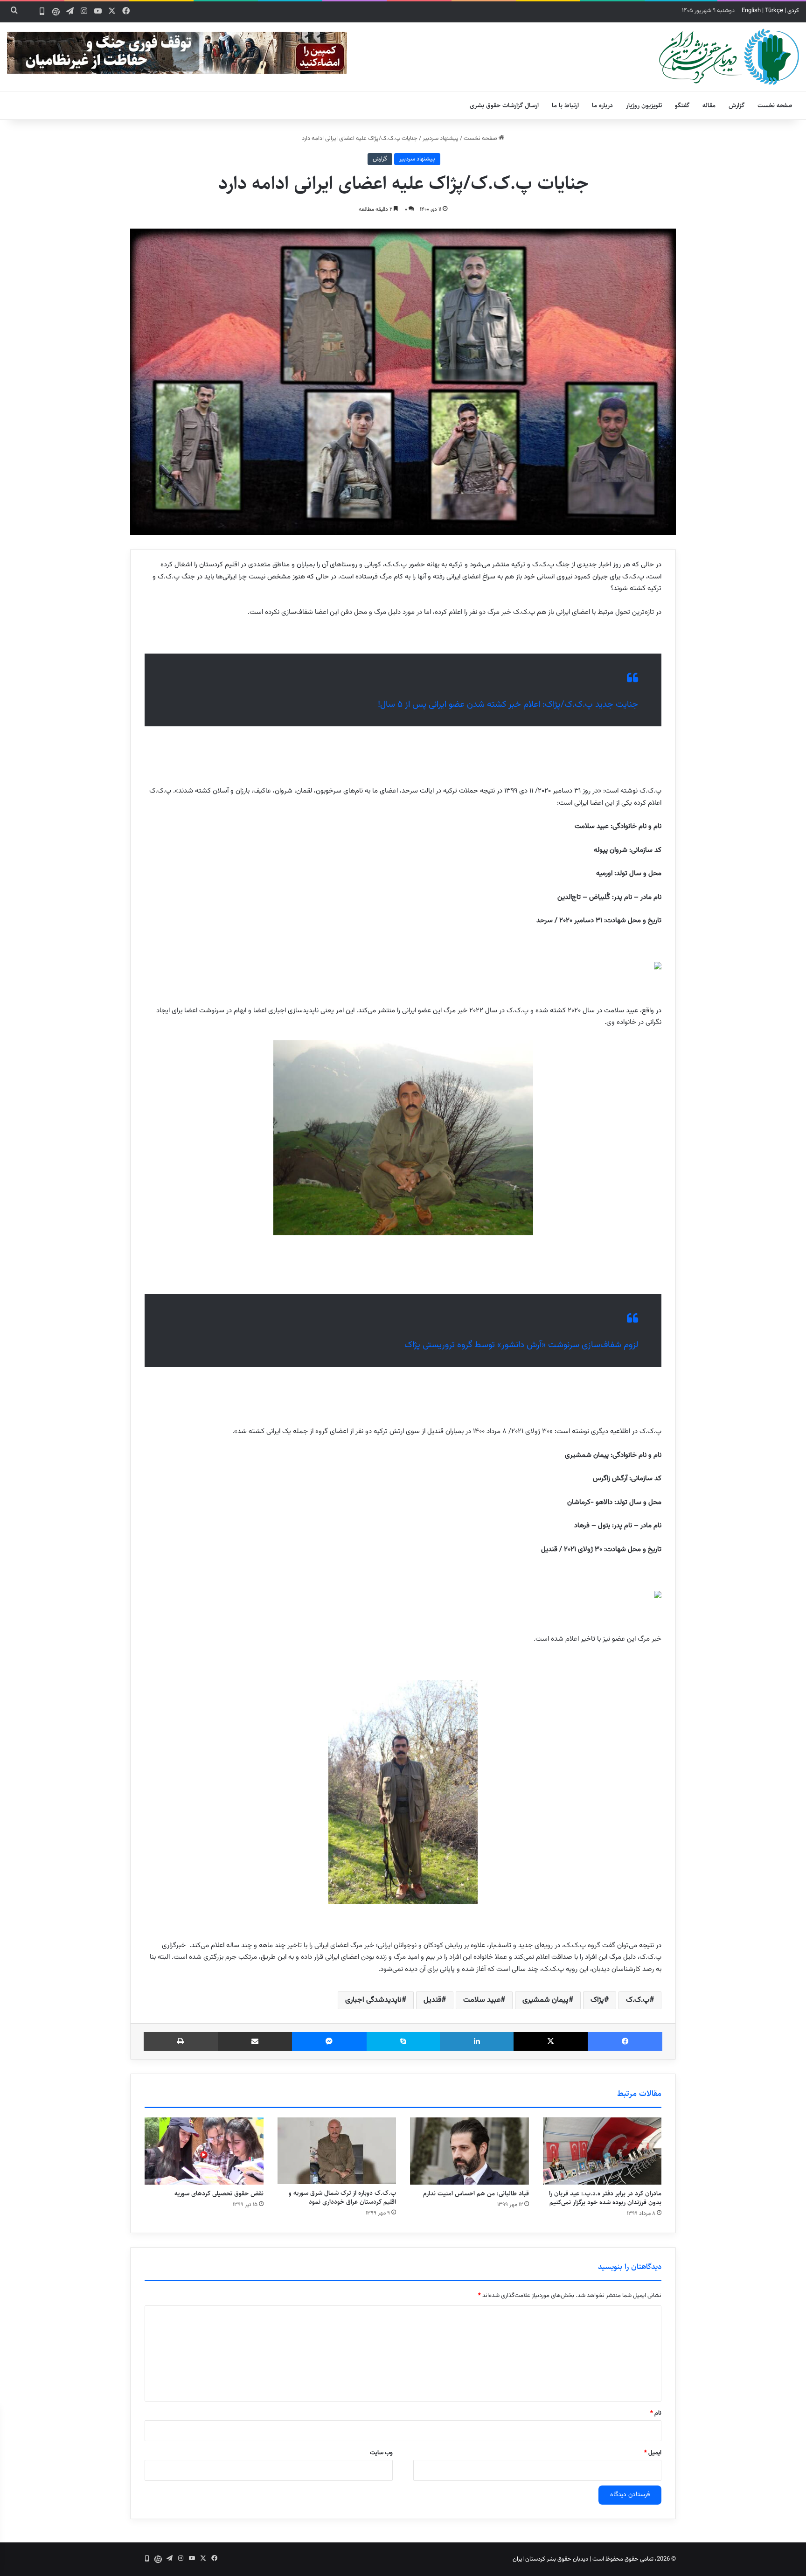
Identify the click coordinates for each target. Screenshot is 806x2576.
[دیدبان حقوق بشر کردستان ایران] (729, 57)
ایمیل (653, 2453)
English (751, 11)
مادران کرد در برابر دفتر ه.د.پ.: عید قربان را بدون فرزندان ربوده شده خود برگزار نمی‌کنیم (605, 2198)
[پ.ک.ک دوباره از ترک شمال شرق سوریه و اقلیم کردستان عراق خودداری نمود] (337, 2151)
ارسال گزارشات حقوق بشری (504, 105)
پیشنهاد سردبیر (441, 139)
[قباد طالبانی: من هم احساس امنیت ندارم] (469, 2151)
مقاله (709, 105)
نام (656, 2413)
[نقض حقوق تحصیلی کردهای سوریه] (204, 2151)
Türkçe (774, 11)
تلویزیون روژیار (644, 105)
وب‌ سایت (381, 2453)
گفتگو (682, 105)
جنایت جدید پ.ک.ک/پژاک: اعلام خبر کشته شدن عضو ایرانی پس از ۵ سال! (508, 705)
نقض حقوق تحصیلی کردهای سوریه (219, 2193)
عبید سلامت (482, 2000)
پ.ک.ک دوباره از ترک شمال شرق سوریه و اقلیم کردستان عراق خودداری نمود (342, 2197)
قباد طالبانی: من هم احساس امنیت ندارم (476, 2193)
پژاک (597, 2000)
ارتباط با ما (565, 105)
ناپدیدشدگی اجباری (373, 2000)
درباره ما (602, 105)
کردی (793, 11)
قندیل (432, 2000)
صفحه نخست (775, 105)
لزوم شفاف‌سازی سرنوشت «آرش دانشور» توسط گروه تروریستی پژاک (521, 1345)
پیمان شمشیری (545, 2000)
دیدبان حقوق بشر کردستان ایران (550, 2559)
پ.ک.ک (638, 2000)
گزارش (737, 105)
